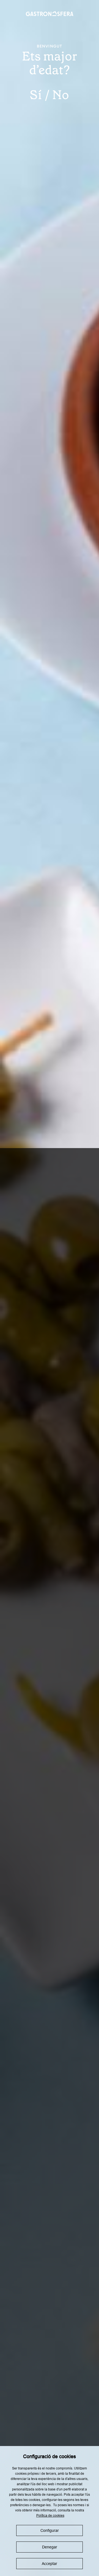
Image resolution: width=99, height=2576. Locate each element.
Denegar (50, 2547)
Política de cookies (50, 2516)
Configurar (50, 2530)
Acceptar (50, 2564)
